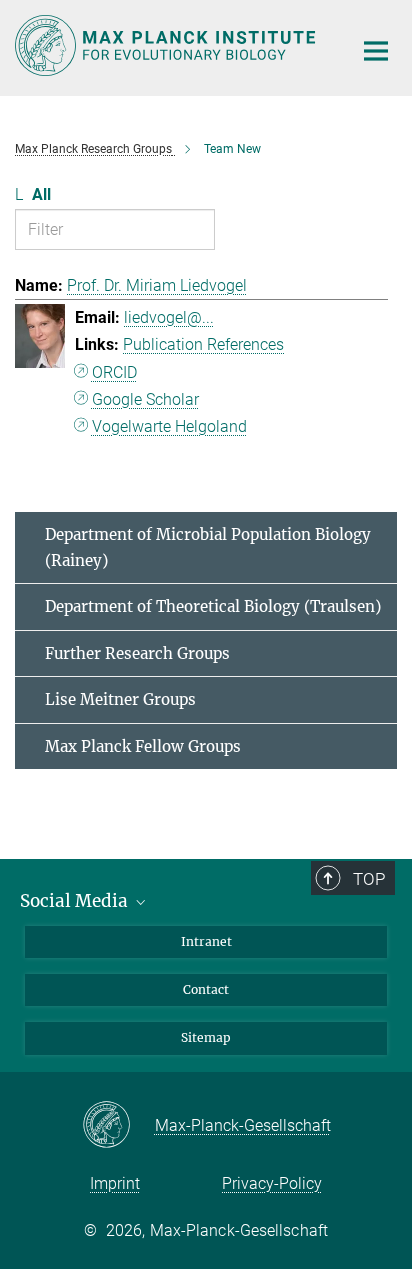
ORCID (114, 372)
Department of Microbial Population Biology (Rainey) (208, 547)
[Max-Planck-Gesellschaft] (118, 1126)
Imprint (115, 1183)
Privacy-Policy (272, 1183)
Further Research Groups (137, 653)
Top (369, 879)
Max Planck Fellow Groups (143, 746)
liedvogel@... (169, 317)
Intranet (206, 941)
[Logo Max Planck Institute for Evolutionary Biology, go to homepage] (168, 45)
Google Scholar (145, 399)
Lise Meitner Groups (120, 699)
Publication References (203, 344)
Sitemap (206, 1037)
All (41, 194)
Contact (206, 989)
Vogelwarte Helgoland (169, 426)
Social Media (76, 901)
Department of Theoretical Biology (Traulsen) (213, 606)
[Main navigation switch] (376, 51)
